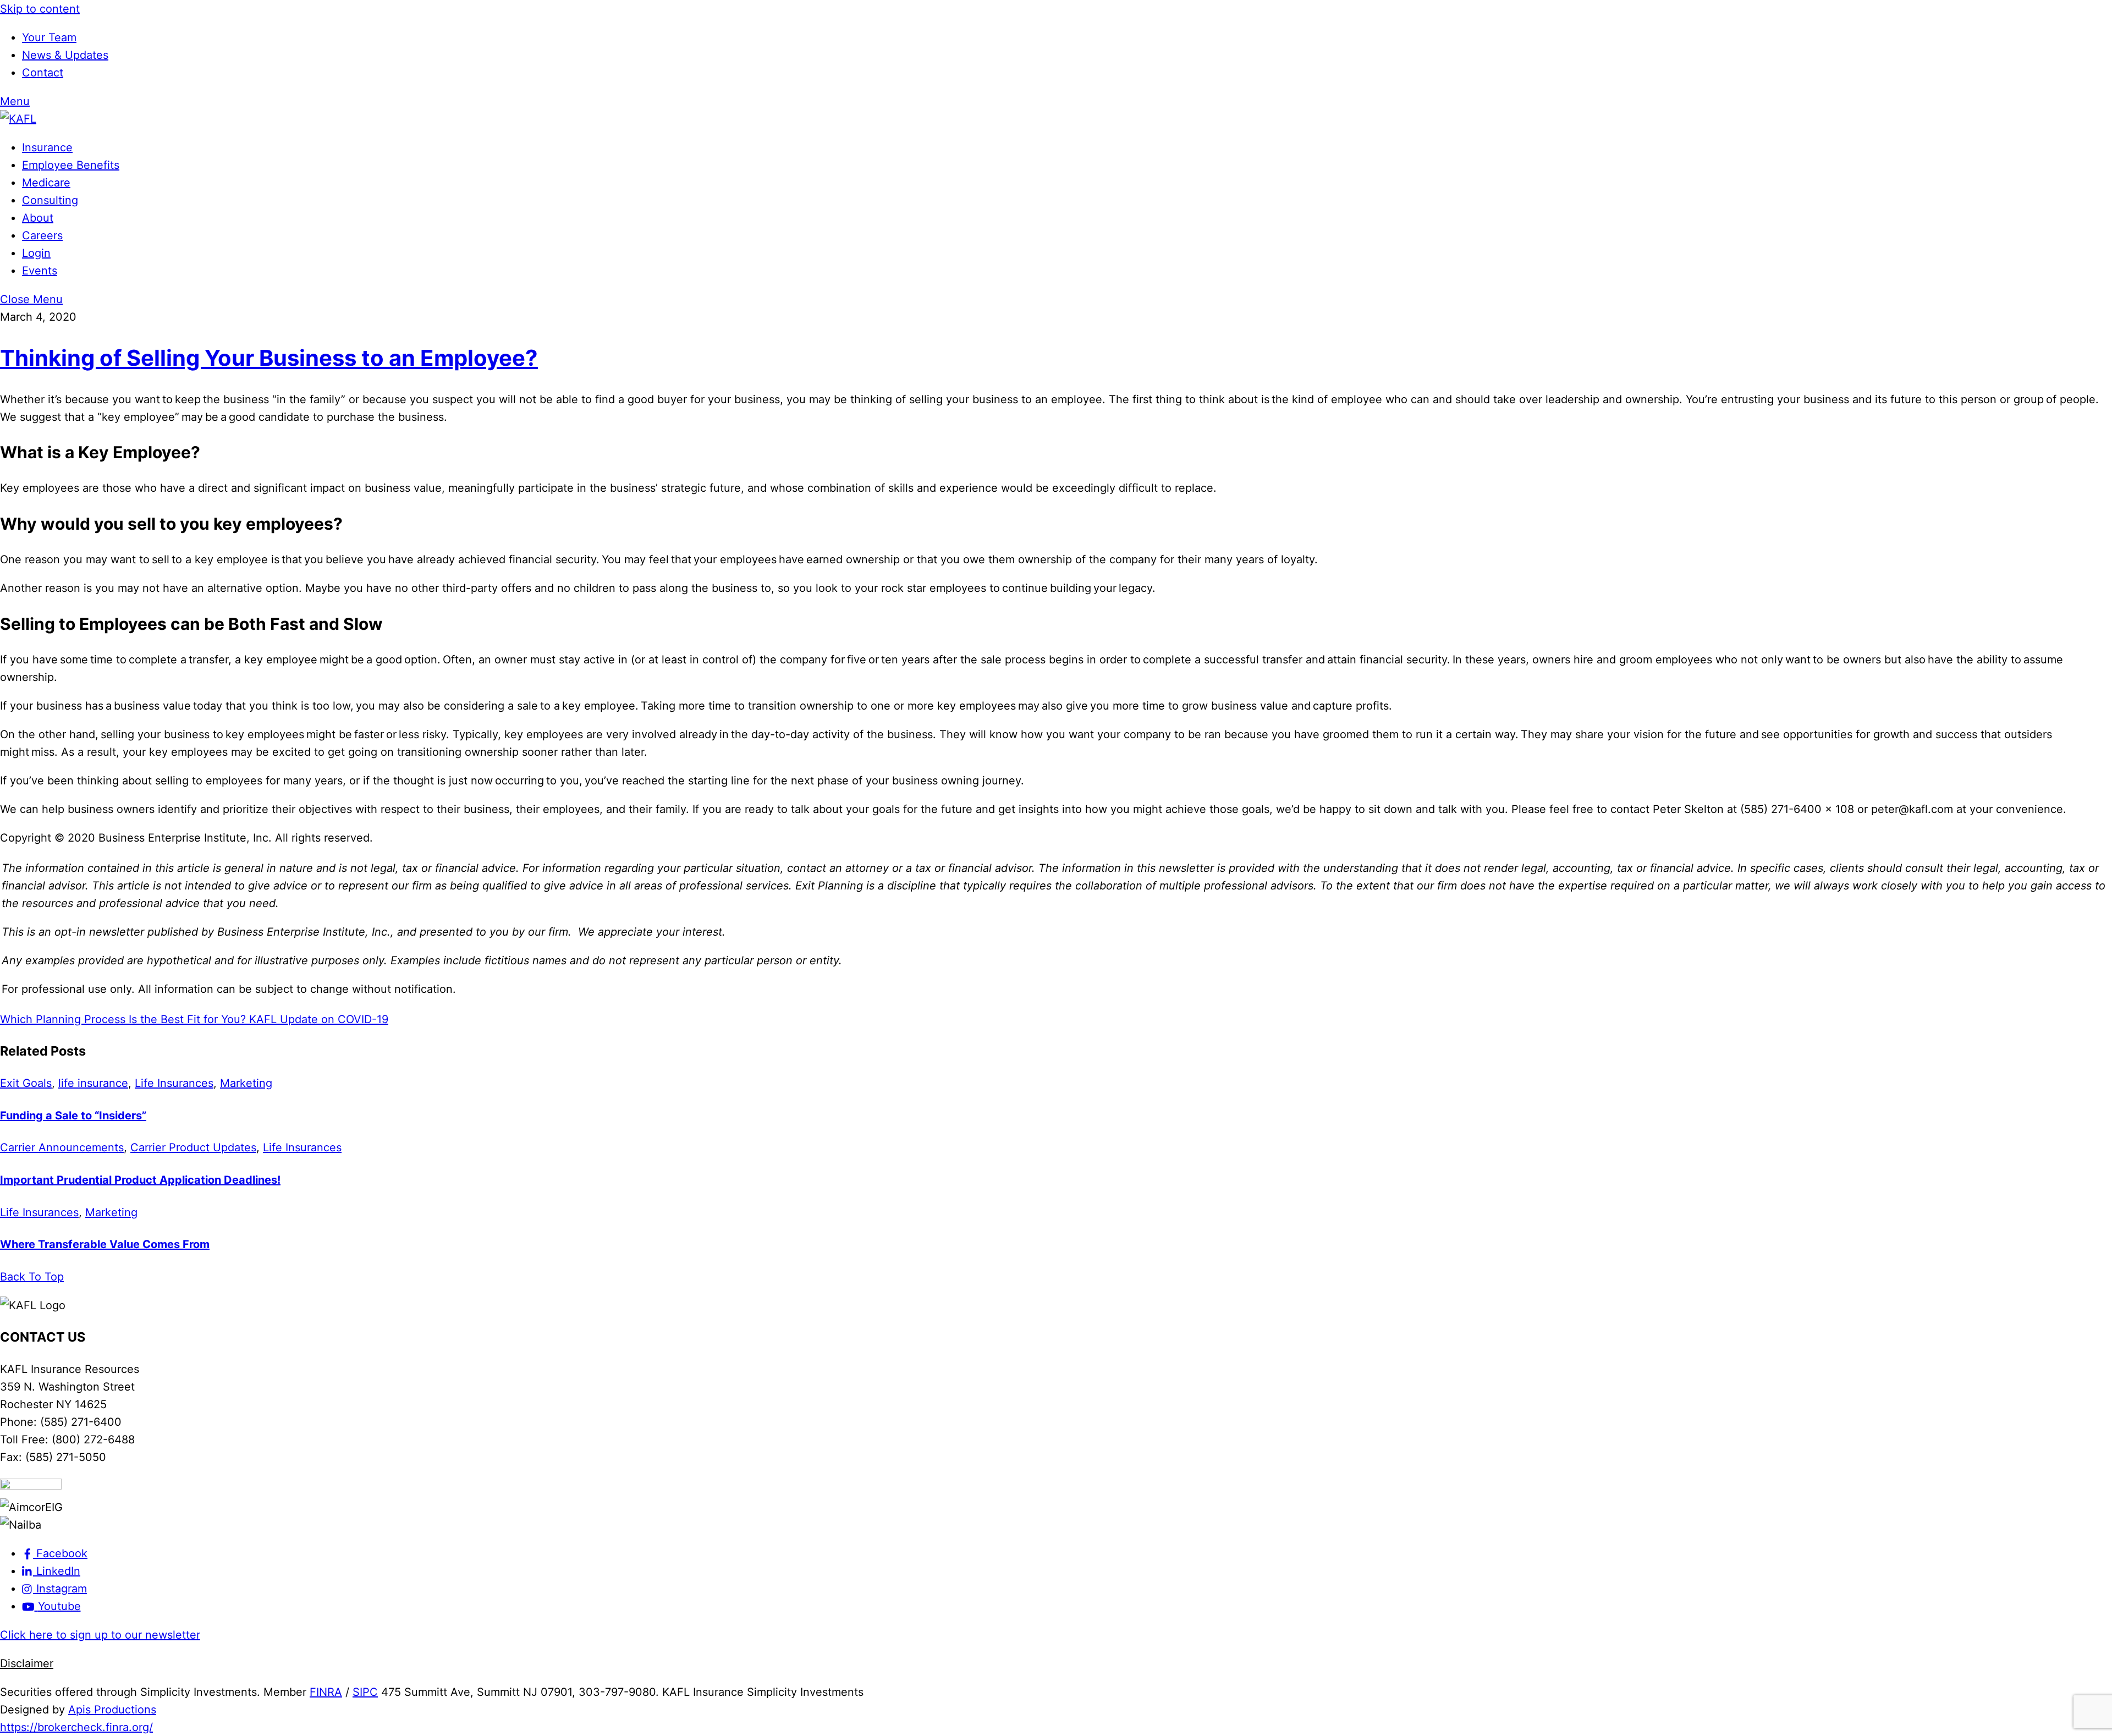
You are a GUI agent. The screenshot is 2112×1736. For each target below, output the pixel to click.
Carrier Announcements (62, 1147)
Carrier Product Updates (193, 1147)
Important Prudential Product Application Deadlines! (140, 1180)
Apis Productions (112, 1710)
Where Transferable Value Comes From (105, 1244)
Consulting (50, 200)
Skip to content (40, 9)
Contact (43, 73)
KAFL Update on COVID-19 (317, 1019)
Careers (42, 235)
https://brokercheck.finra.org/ (76, 1727)
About (38, 218)
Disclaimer (27, 1663)
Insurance (47, 147)
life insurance (93, 1083)
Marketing (246, 1083)
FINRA (326, 1692)
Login (36, 253)
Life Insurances (174, 1083)
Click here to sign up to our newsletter (100, 1635)
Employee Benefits (71, 165)
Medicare (46, 183)
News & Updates (65, 55)
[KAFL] (18, 119)
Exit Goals (26, 1083)
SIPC (365, 1692)
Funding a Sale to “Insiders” (73, 1116)
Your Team (49, 37)
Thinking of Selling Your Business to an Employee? (269, 358)
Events (40, 271)
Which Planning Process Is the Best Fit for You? (123, 1019)
